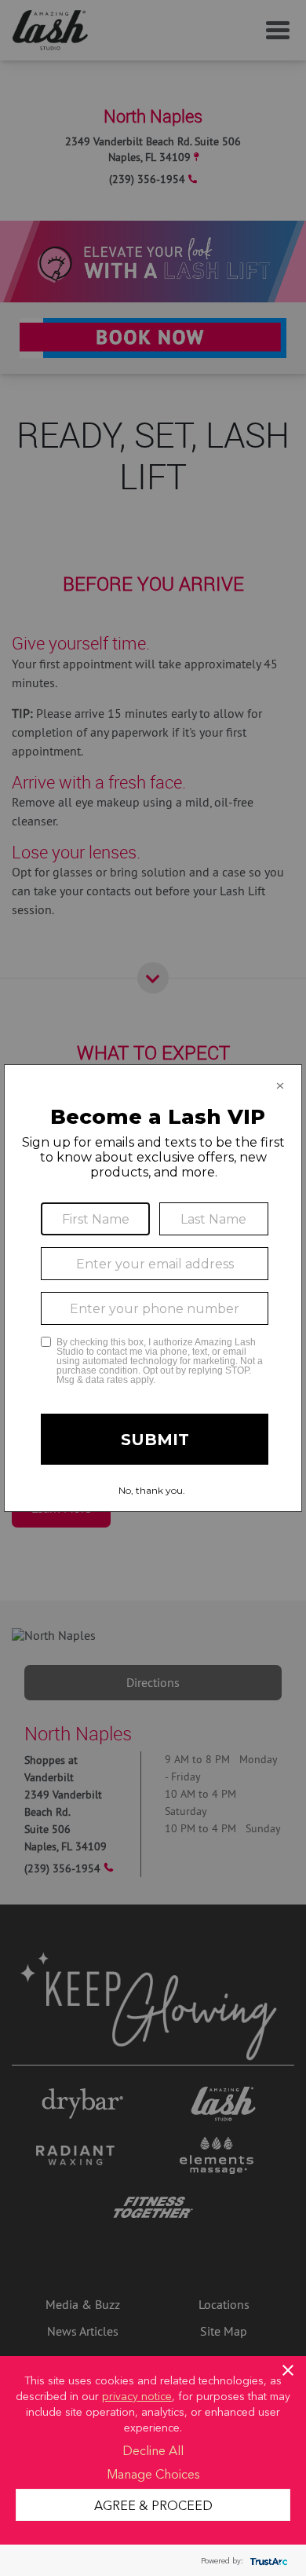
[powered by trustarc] (267, 2561)
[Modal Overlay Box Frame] (153, 1288)
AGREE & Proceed (153, 2505)
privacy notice (137, 2395)
